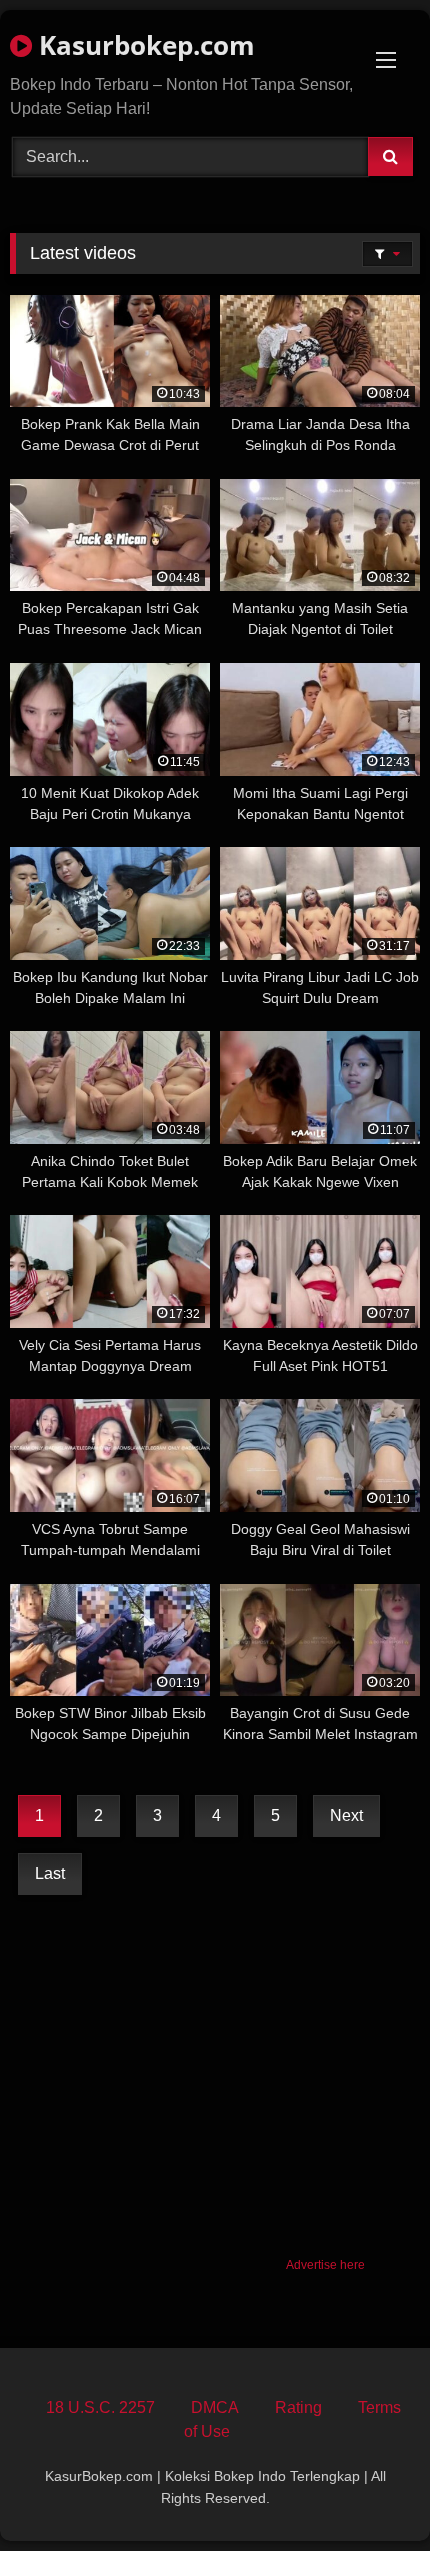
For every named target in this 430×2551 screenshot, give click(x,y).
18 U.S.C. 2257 (100, 2407)
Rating (298, 2407)
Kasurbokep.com (143, 45)
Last (50, 1873)
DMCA (215, 2407)
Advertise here (325, 2265)
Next (346, 1815)
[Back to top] (368, 2491)
